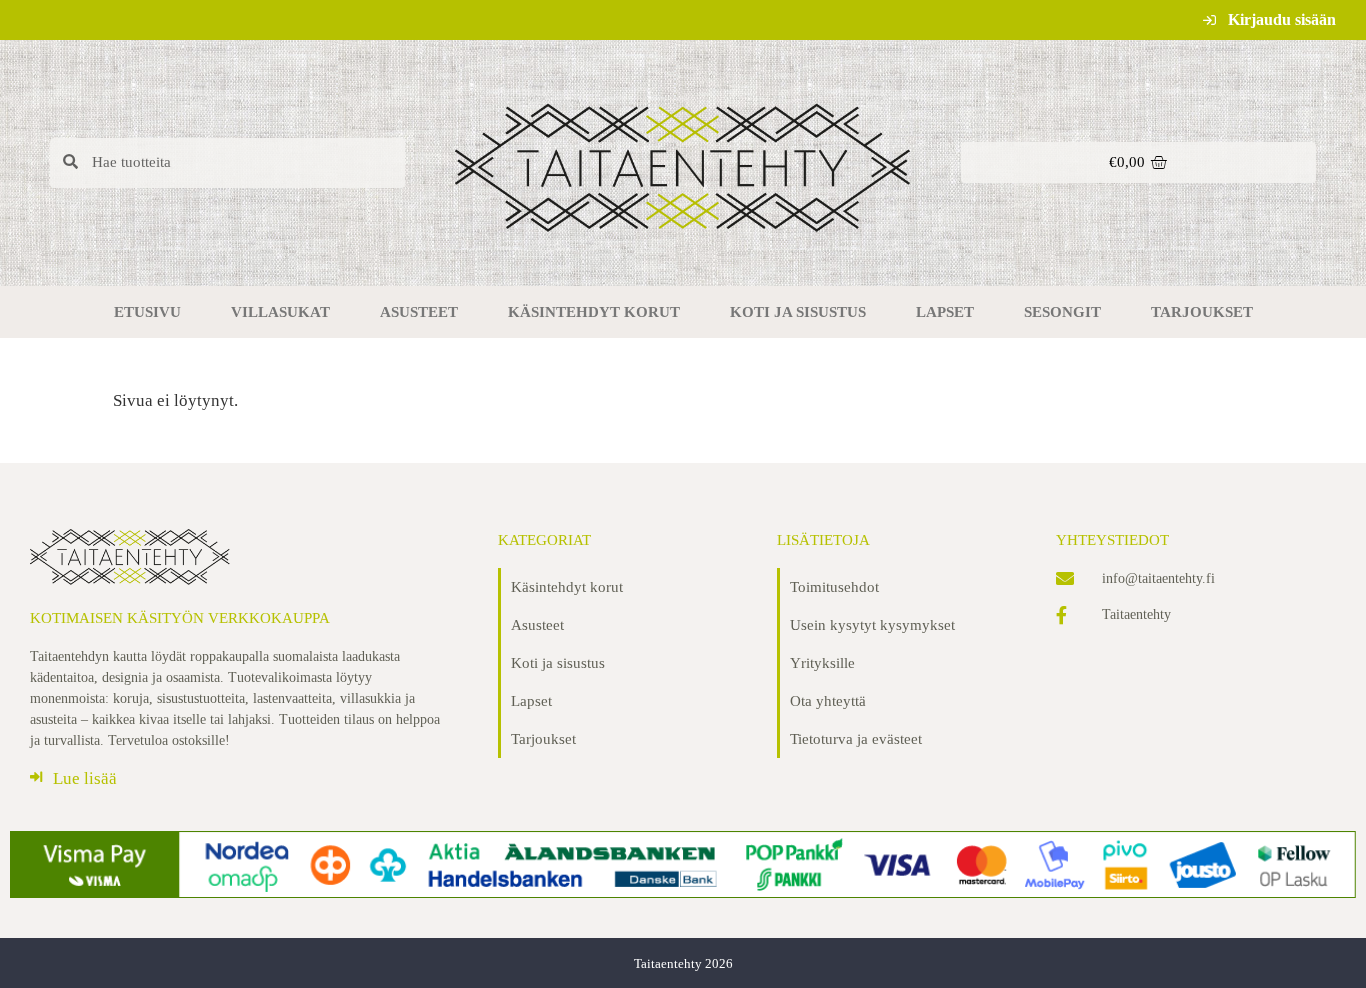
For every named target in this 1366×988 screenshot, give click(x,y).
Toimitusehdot (834, 587)
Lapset (945, 312)
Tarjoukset (1202, 312)
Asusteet (419, 312)
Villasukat (280, 312)
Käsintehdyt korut (594, 312)
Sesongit (1062, 312)
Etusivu (147, 312)
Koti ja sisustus (798, 312)
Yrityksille (822, 663)
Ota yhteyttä (828, 701)
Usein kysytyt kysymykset (872, 625)
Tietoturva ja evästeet (856, 739)
